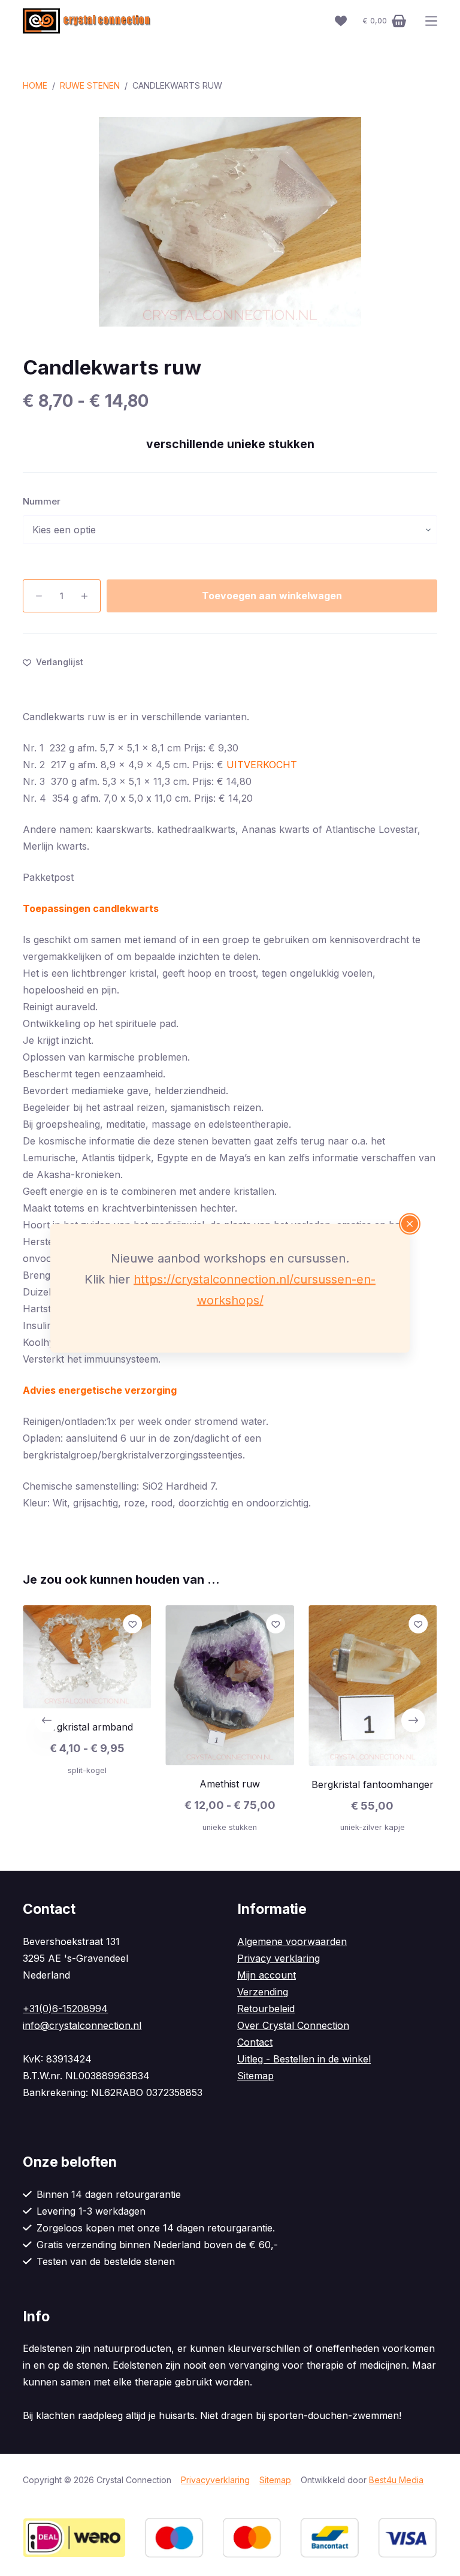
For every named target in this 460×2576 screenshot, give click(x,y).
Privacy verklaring (279, 1958)
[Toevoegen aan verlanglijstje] (133, 1624)
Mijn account (267, 1975)
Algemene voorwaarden (292, 1941)
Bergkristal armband (87, 1727)
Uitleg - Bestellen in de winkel (304, 2059)
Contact (255, 2042)
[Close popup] (410, 1224)
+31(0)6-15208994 (65, 2009)
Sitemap (255, 2076)
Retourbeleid (266, 2009)
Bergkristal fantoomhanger (373, 1784)
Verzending (263, 1992)
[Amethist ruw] (230, 1685)
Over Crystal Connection (293, 2025)
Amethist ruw (230, 1784)
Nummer (42, 501)
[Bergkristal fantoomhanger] (373, 1686)
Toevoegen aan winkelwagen (272, 596)
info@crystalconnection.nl (82, 2025)
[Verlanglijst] (341, 21)
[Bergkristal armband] (87, 1657)
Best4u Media (396, 2480)
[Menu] (431, 21)
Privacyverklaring (215, 2480)
